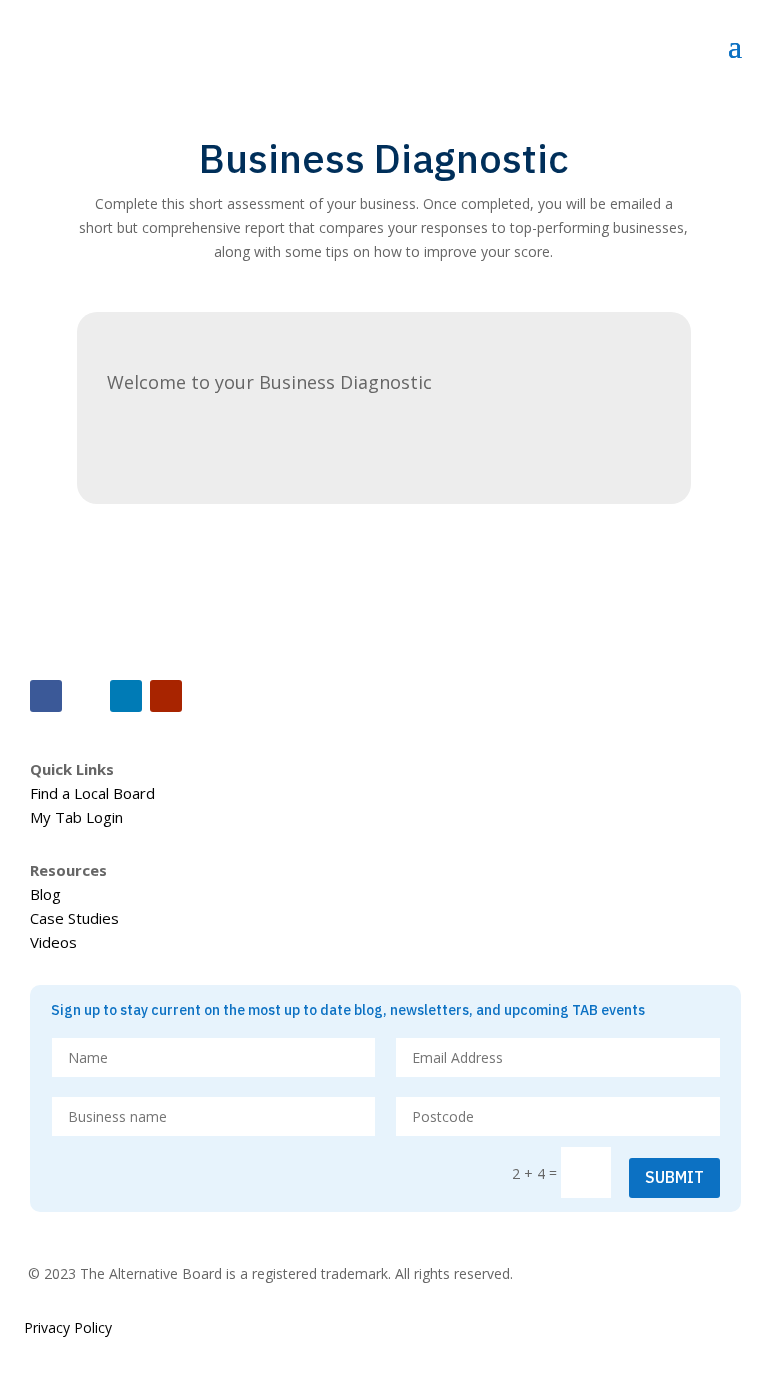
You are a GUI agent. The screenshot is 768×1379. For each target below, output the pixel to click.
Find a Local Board (92, 793)
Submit (674, 1177)
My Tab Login (76, 817)
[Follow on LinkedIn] (126, 696)
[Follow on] (86, 696)
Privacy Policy (68, 1327)
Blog (45, 894)
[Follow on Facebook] (46, 696)
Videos (53, 942)
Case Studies (74, 918)
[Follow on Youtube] (166, 696)
